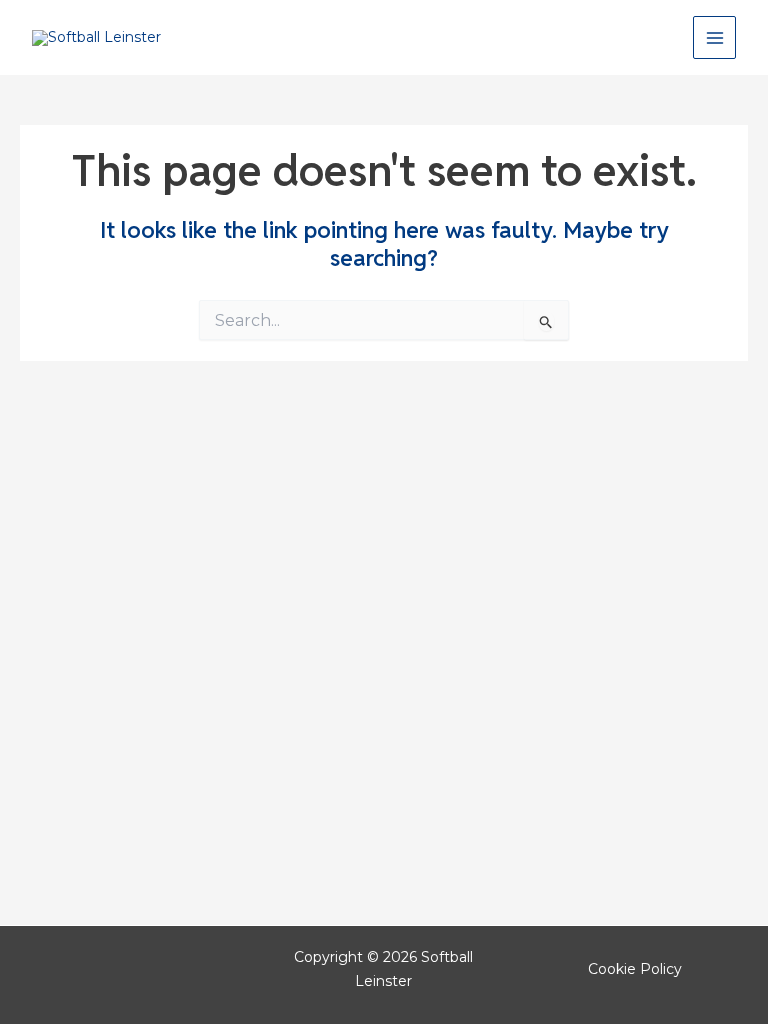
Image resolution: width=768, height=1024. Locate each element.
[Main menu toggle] (714, 37)
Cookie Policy (635, 969)
